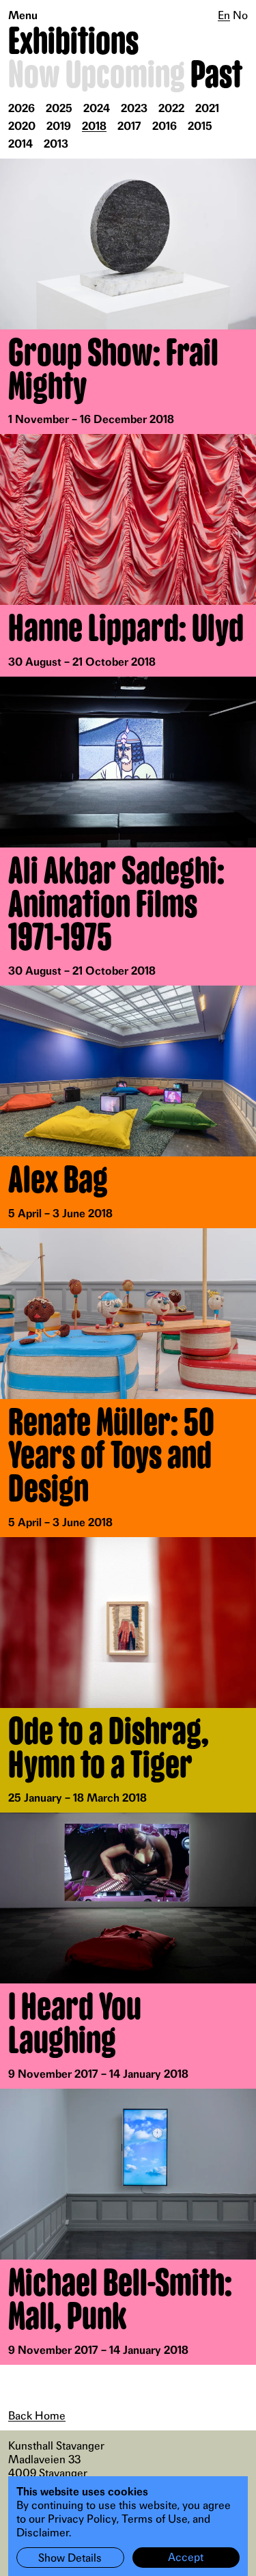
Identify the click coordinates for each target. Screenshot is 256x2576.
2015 (200, 126)
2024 (97, 108)
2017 (129, 126)
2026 (22, 108)
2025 (59, 108)
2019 (59, 126)
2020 (22, 126)
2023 (134, 108)
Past (216, 76)
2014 (20, 144)
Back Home (37, 2415)
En (224, 15)
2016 (165, 126)
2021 (207, 108)
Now (34, 76)
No (240, 15)
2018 (94, 126)
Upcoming (125, 76)
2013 (56, 144)
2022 (171, 108)
